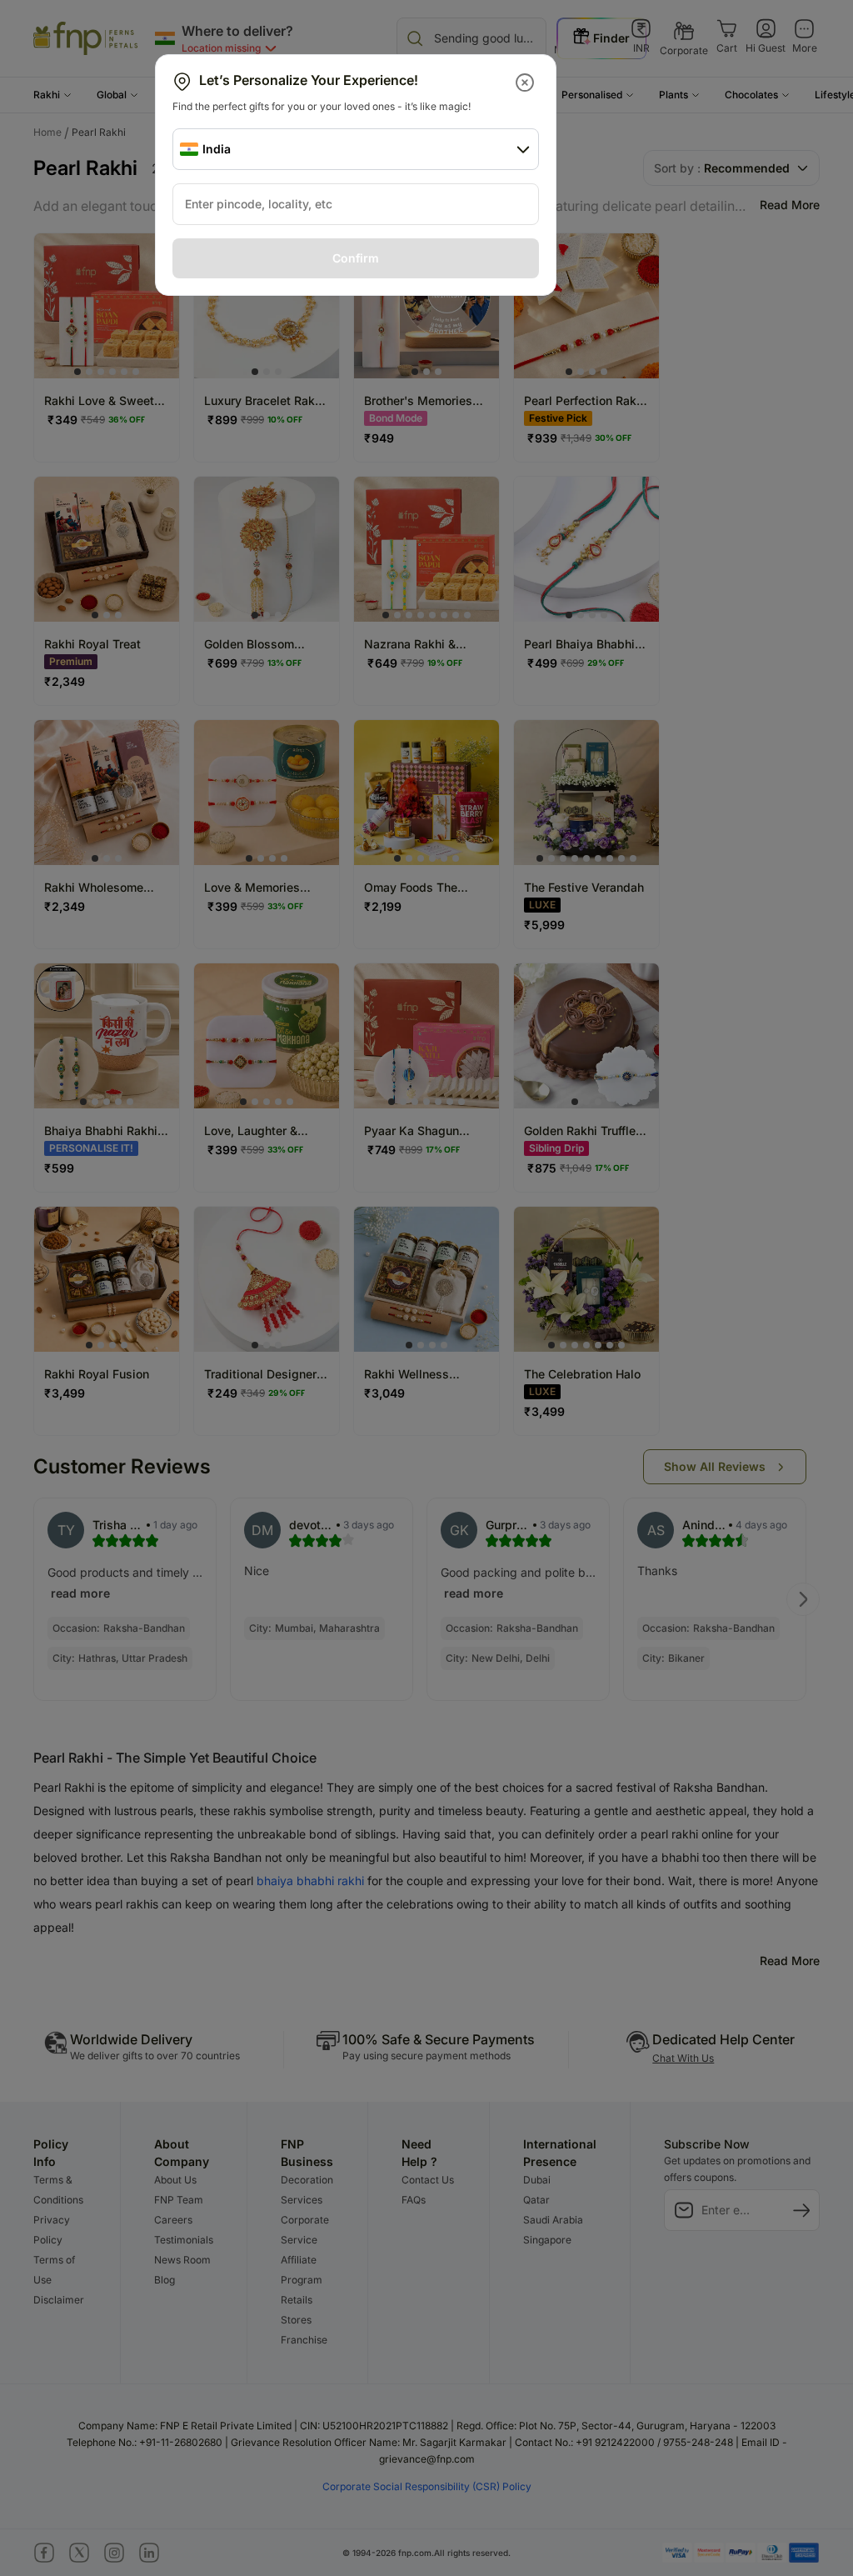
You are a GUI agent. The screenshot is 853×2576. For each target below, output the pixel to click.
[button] (526, 83)
